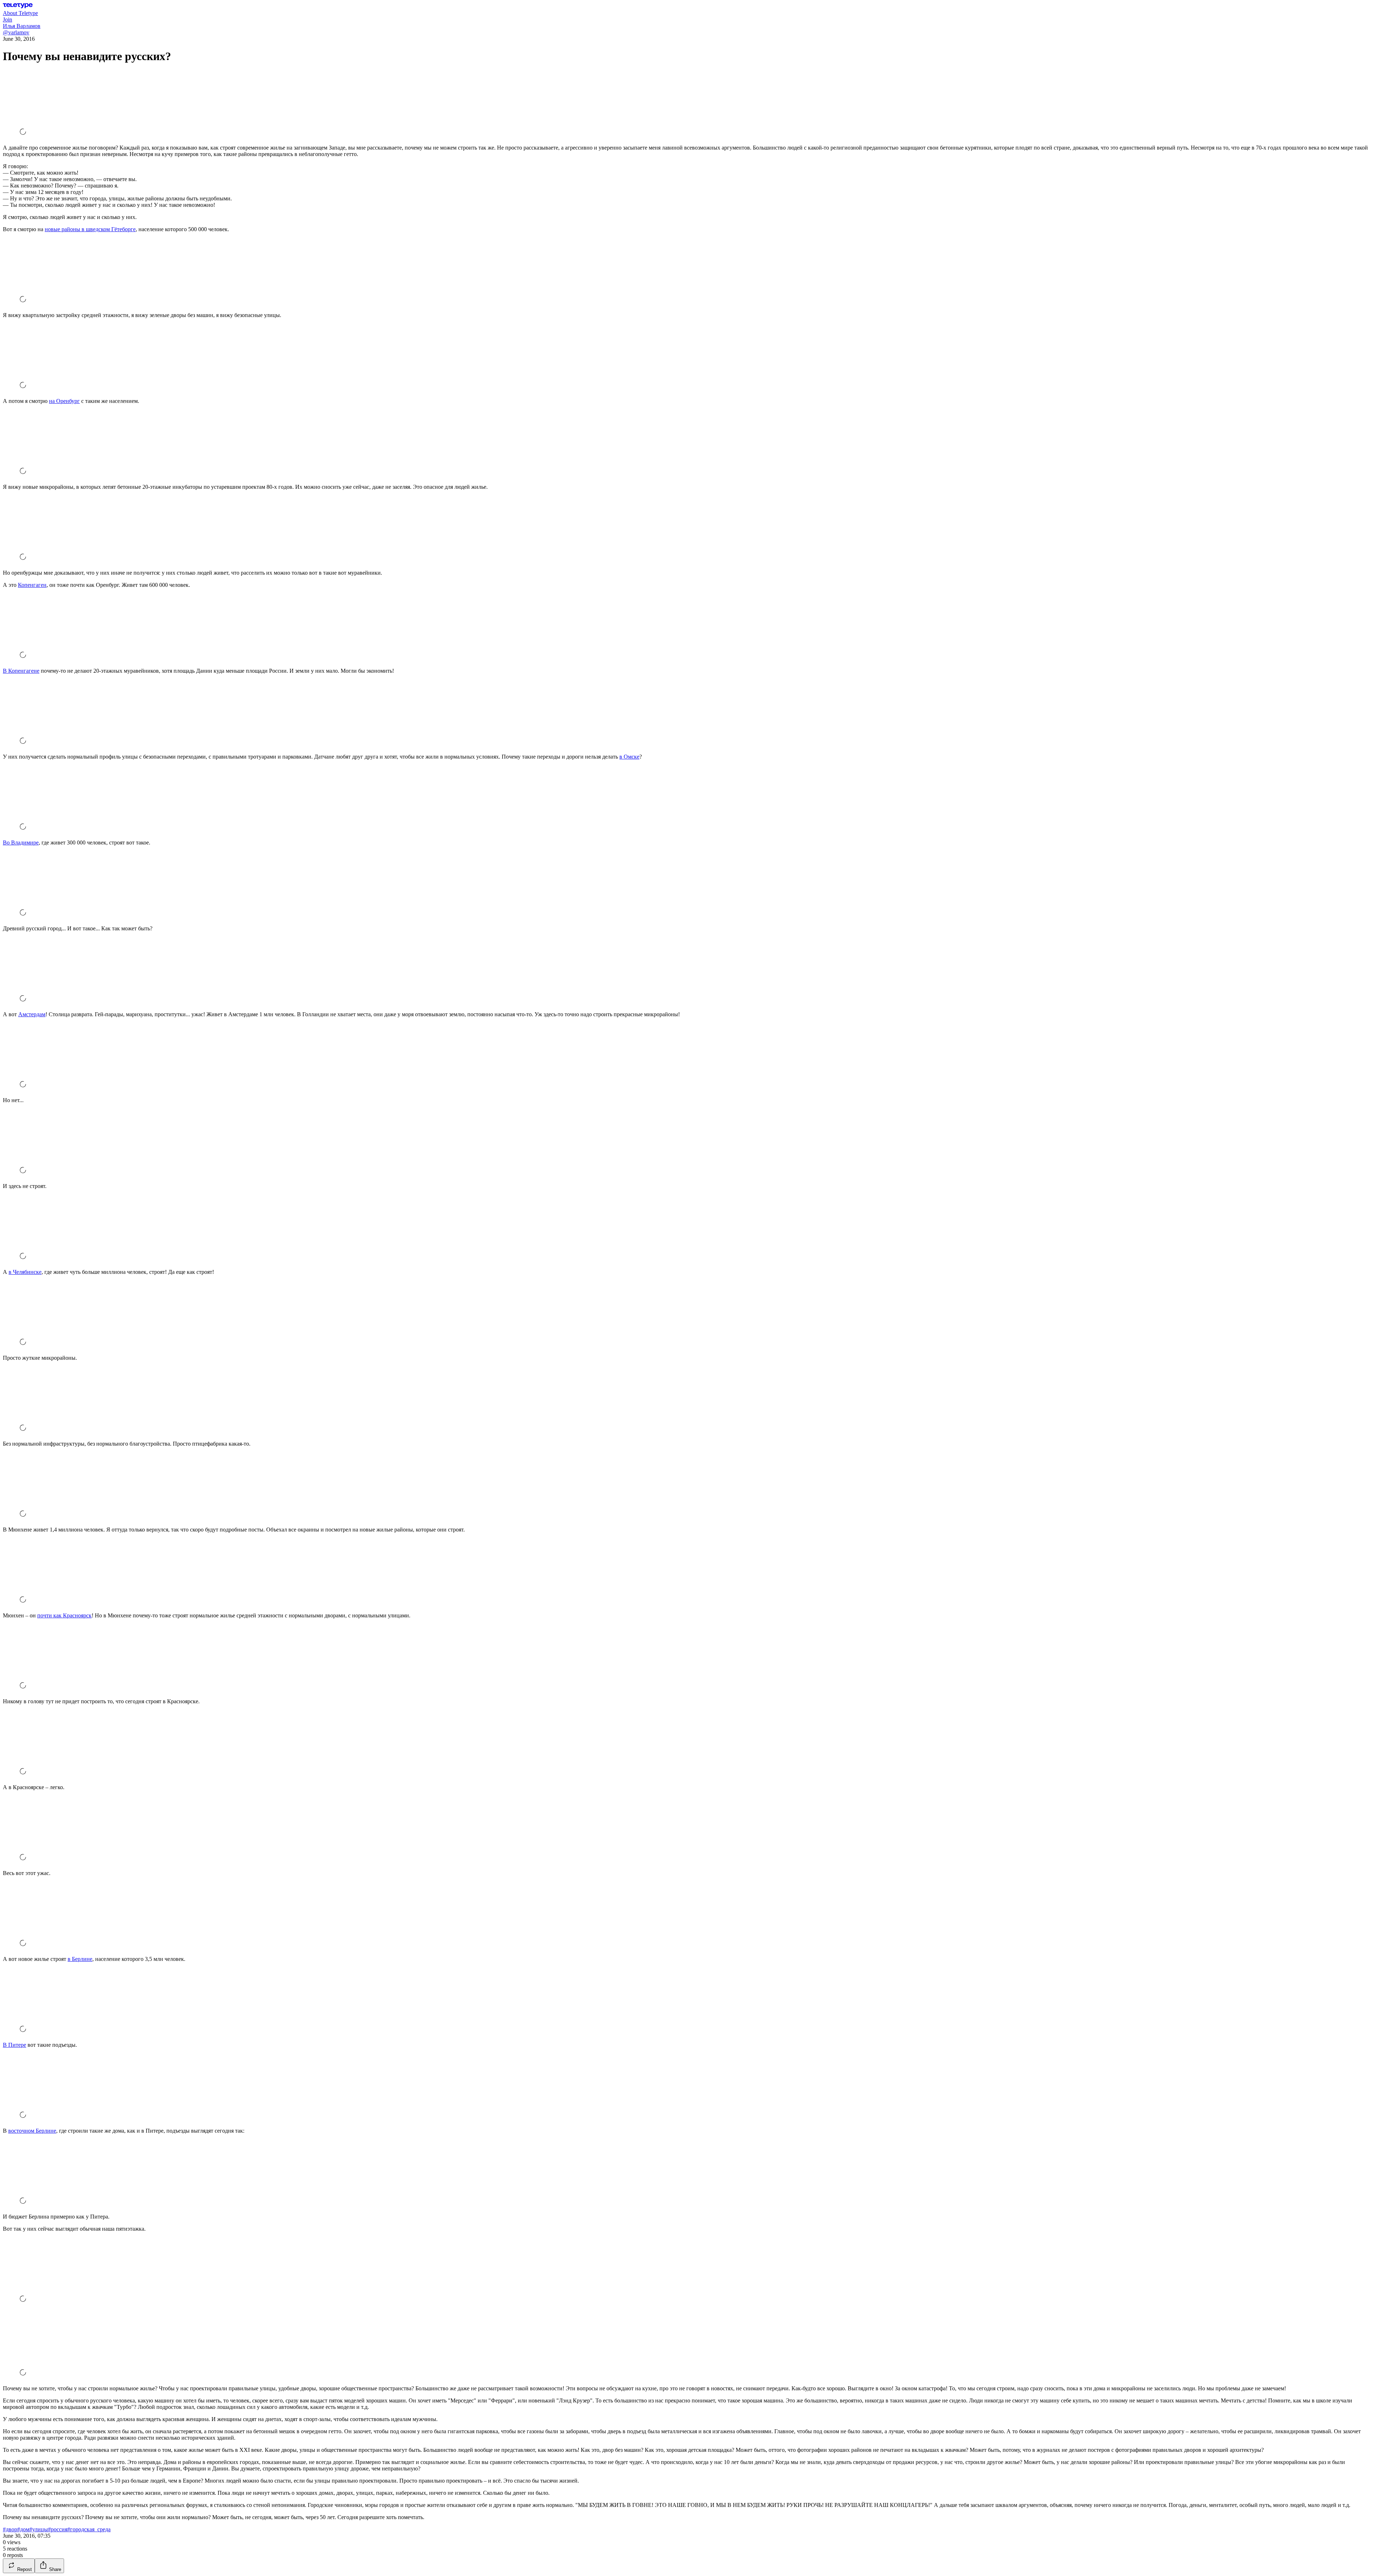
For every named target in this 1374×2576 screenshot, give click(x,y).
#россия (58, 2529)
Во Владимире (21, 843)
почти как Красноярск (64, 1615)
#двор (10, 2529)
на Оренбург (64, 401)
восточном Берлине (32, 2131)
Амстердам (32, 1014)
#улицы (39, 2529)
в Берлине (80, 1959)
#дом (23, 2529)
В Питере (14, 2045)
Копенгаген (32, 585)
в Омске (629, 757)
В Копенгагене (21, 671)
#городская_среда (89, 2529)
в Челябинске (25, 1272)
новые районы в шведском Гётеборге (90, 229)
